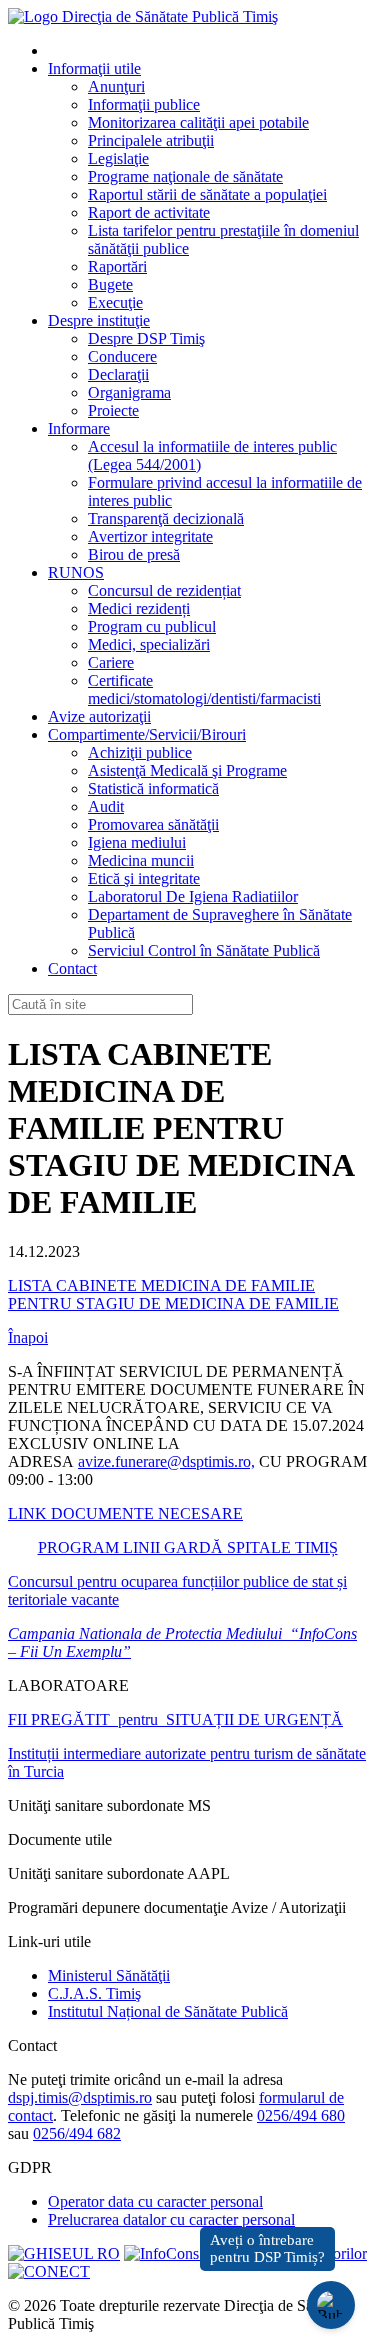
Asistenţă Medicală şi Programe (187, 770)
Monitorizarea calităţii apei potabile (198, 122)
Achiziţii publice (140, 752)
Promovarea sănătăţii (153, 824)
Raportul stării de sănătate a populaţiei (207, 194)
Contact (72, 968)
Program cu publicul (152, 626)
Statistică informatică (153, 788)
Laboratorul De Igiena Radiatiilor (193, 896)
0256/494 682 (77, 2133)
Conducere (122, 356)
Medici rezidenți (139, 608)
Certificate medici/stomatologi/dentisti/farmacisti (204, 689)
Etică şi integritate (144, 878)
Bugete (110, 284)
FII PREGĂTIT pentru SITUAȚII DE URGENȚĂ (175, 1719)
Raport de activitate (149, 212)
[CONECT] (49, 2271)
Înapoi (28, 1337)
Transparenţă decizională (166, 518)
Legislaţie (118, 158)
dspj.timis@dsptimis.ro (80, 2097)
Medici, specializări (149, 644)
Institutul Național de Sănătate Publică (168, 2011)
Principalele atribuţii (151, 140)
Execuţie (115, 302)
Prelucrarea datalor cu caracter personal (171, 2219)
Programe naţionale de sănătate (185, 176)
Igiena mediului (137, 842)
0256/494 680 (301, 2115)
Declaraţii (118, 374)
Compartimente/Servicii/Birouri (147, 734)
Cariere (111, 662)
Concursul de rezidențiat (164, 590)
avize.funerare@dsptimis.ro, (166, 1461)
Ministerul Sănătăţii (109, 1975)
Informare (79, 428)
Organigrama (129, 392)
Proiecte (113, 410)
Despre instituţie (99, 320)
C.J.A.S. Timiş (94, 1993)
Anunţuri (116, 86)
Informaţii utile (94, 68)
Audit (106, 806)
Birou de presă (134, 554)
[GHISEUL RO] (64, 2253)
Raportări (117, 266)
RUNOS (76, 572)
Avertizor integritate (150, 536)
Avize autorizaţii (99, 716)
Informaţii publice (144, 104)
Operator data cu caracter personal (155, 2201)
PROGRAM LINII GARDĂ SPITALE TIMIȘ (188, 1547)
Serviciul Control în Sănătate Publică (204, 950)
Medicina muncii (141, 860)
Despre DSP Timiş (146, 338)
